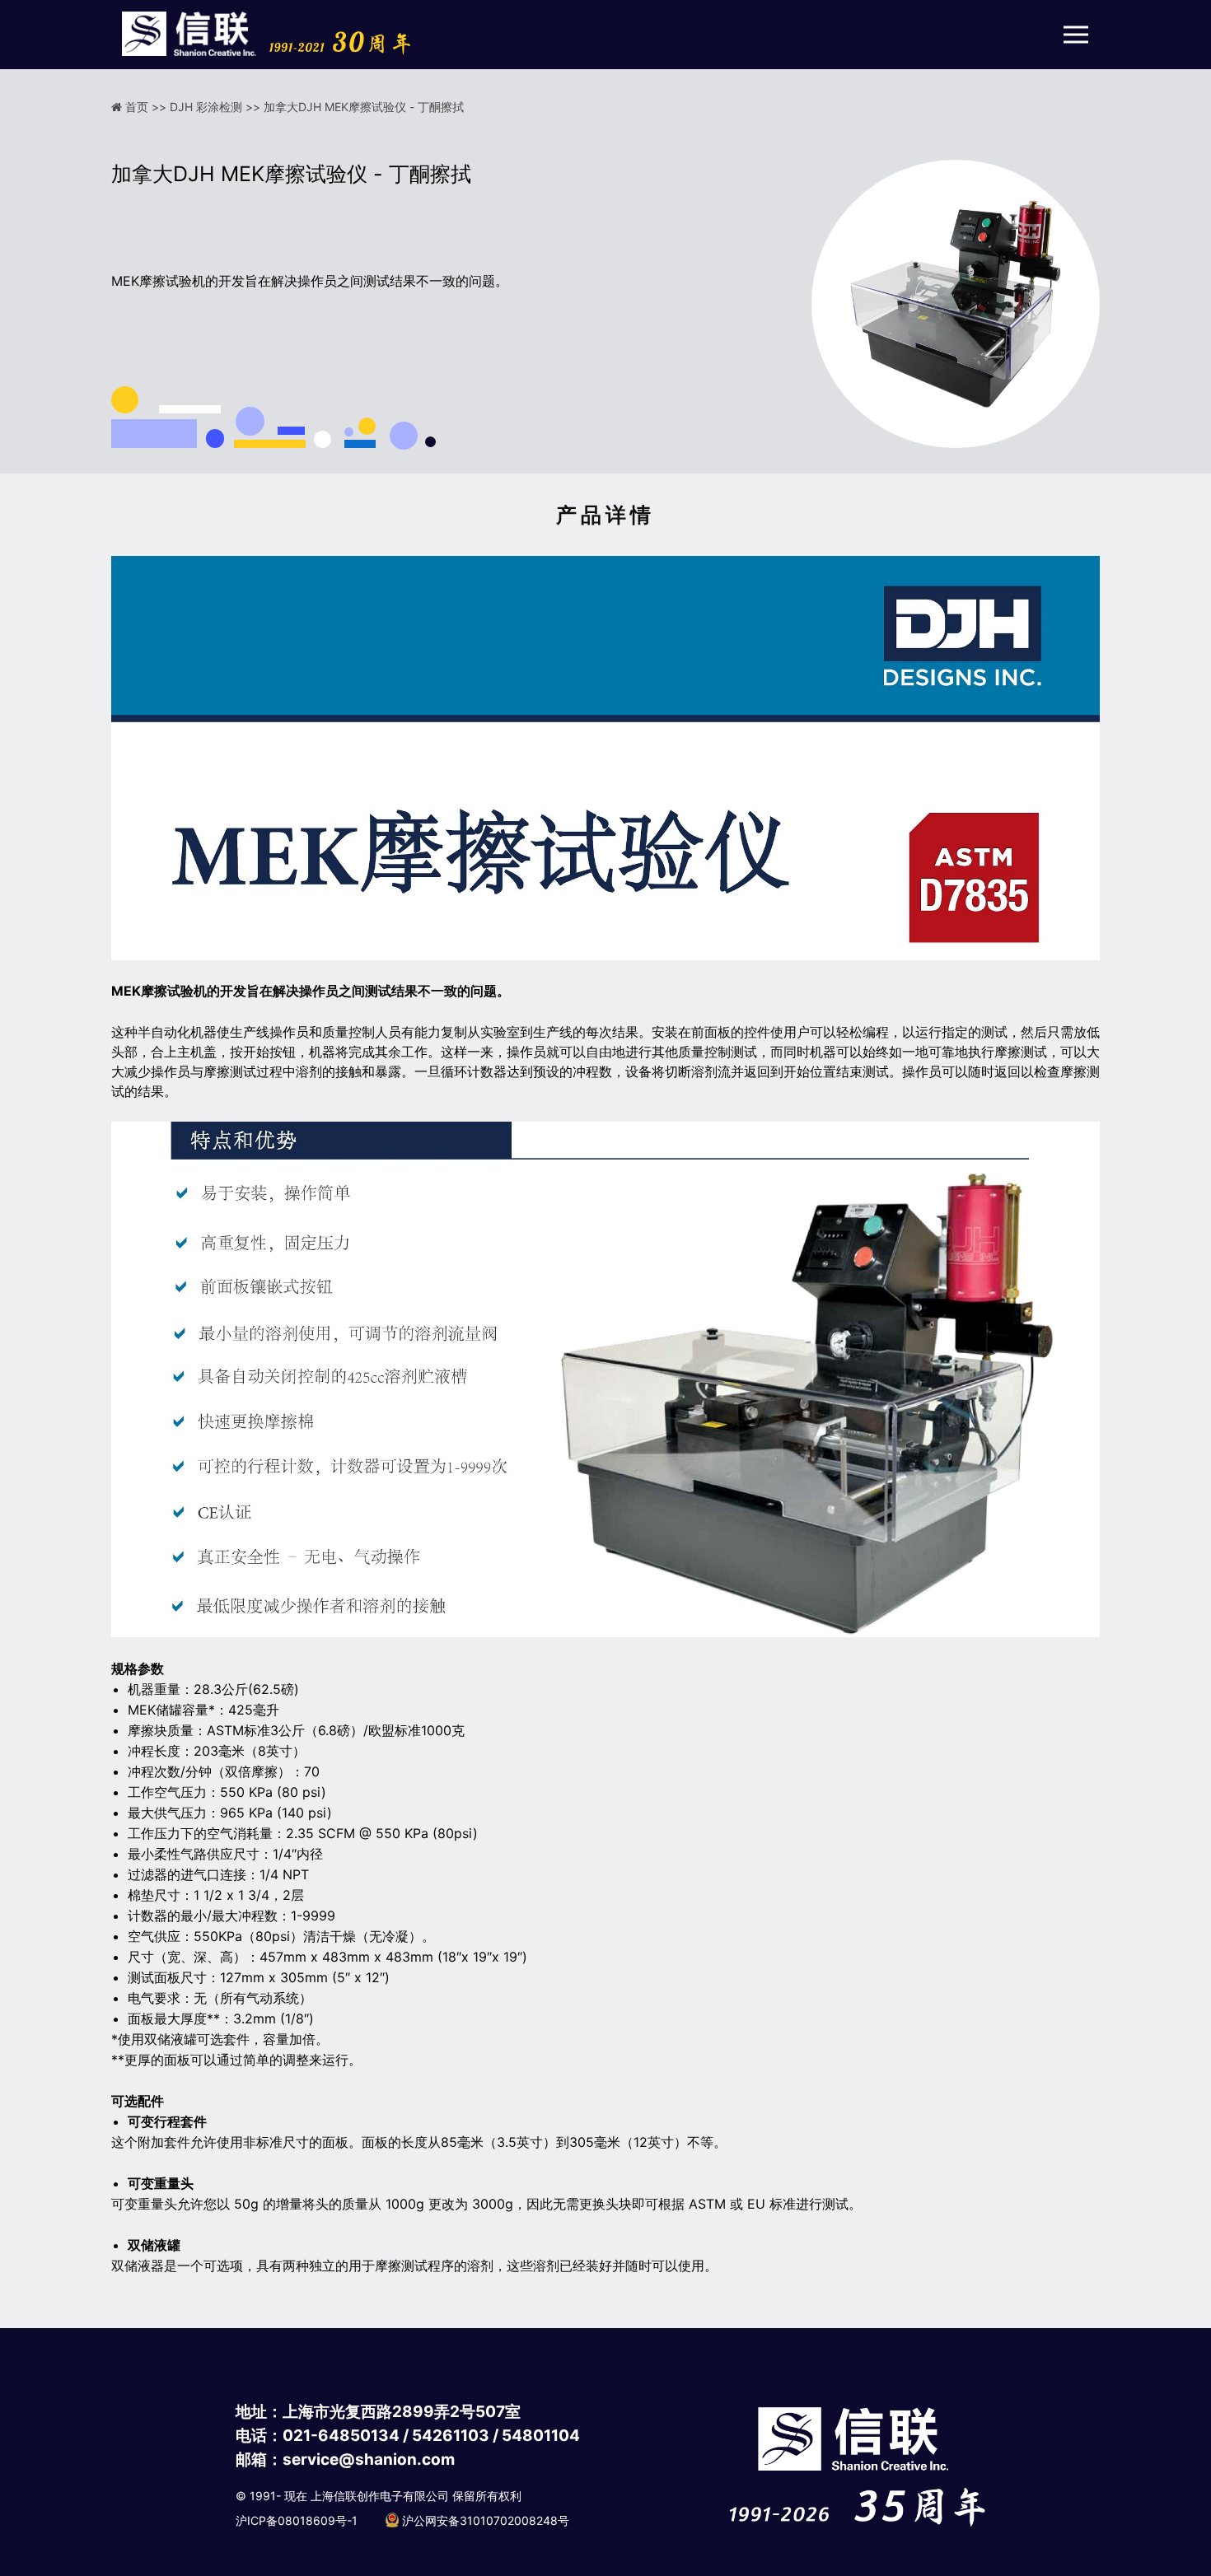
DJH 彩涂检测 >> (217, 107)
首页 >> (147, 107)
